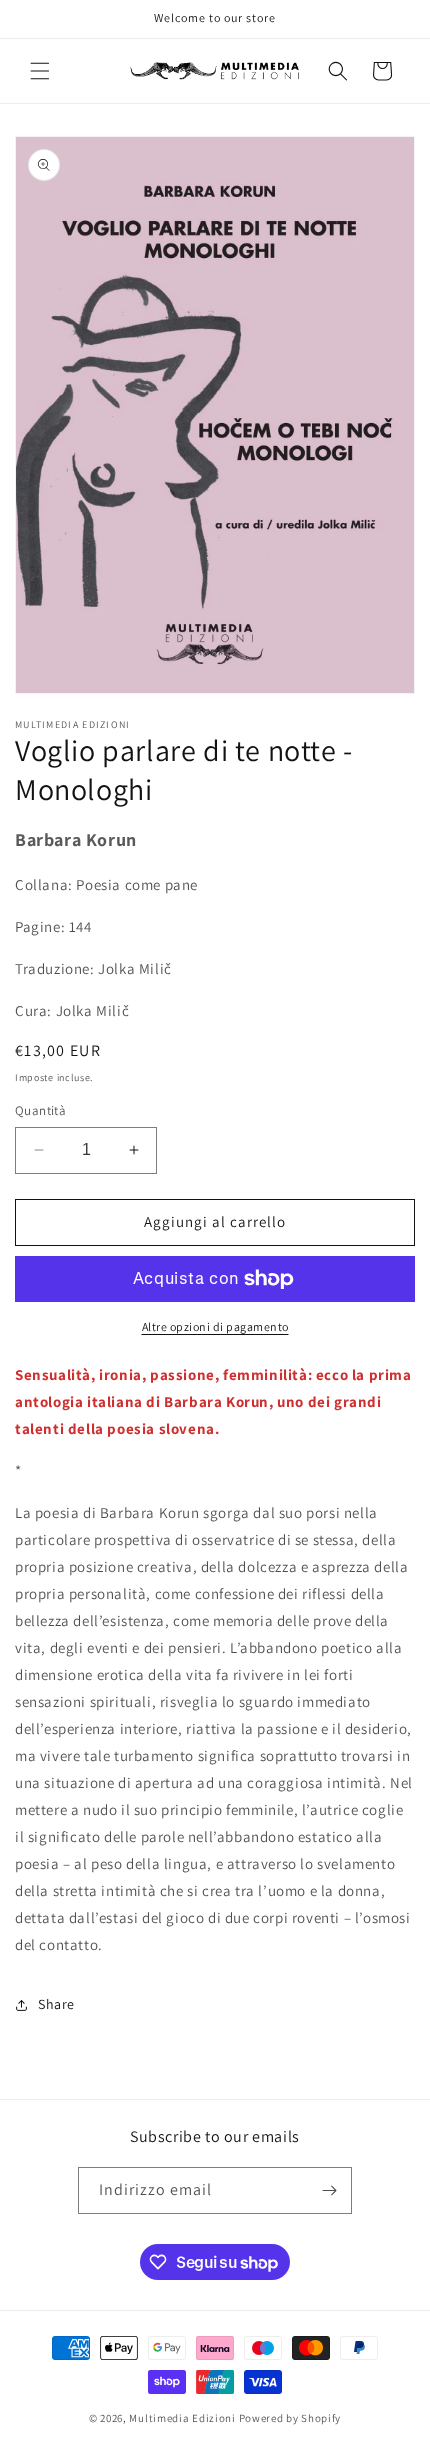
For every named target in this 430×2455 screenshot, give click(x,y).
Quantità (40, 1110)
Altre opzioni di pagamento (215, 1326)
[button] (40, 71)
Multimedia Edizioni (182, 2418)
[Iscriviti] (329, 2190)
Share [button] (56, 2004)
